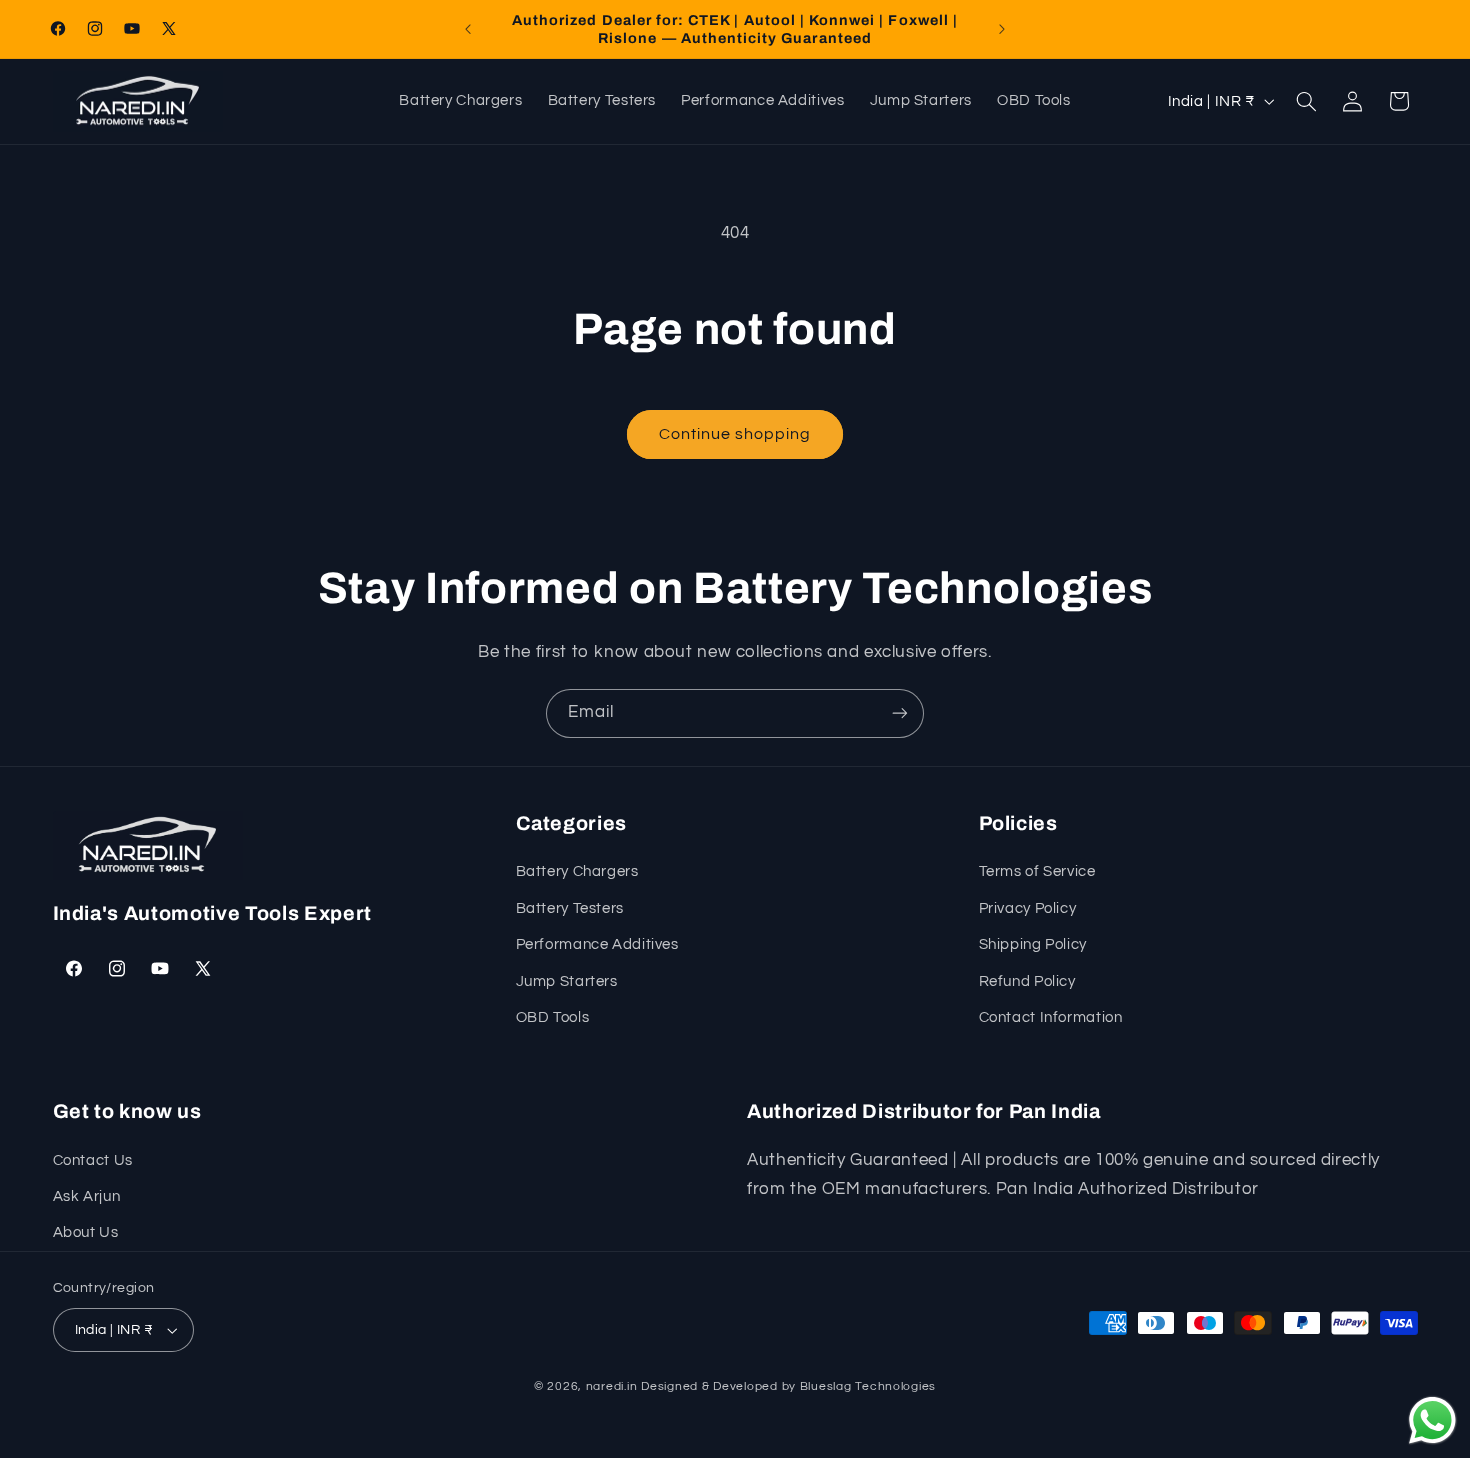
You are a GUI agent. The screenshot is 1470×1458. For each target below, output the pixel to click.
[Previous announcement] (468, 29)
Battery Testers (570, 908)
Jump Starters (567, 981)
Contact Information (1051, 1017)
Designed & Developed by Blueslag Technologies (788, 1386)
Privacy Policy (1028, 908)
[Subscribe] (900, 713)
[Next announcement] (1002, 29)
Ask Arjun (87, 1196)
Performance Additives (597, 944)
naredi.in (612, 1386)
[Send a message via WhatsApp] (1432, 1420)
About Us (86, 1232)
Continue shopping (735, 434)
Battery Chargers (577, 871)
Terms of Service (1037, 871)
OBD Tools (553, 1017)
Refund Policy (1027, 981)
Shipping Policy (1033, 944)
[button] (1306, 101)
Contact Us (93, 1160)
